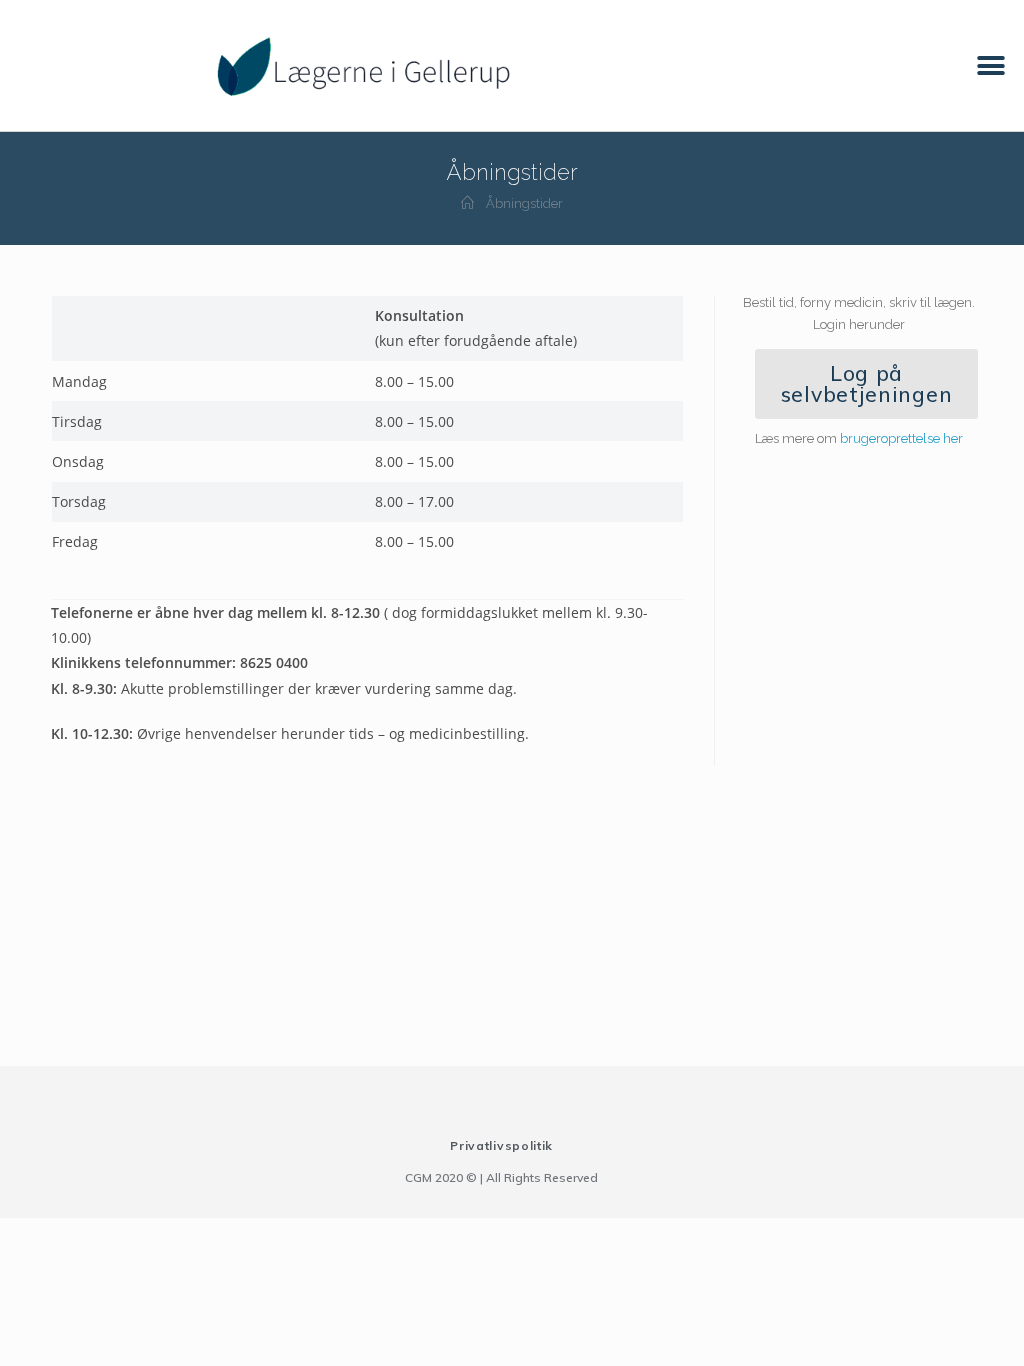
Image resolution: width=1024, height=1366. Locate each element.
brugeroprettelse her (901, 438)
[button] (991, 65)
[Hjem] (467, 203)
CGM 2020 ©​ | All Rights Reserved (501, 1177)
